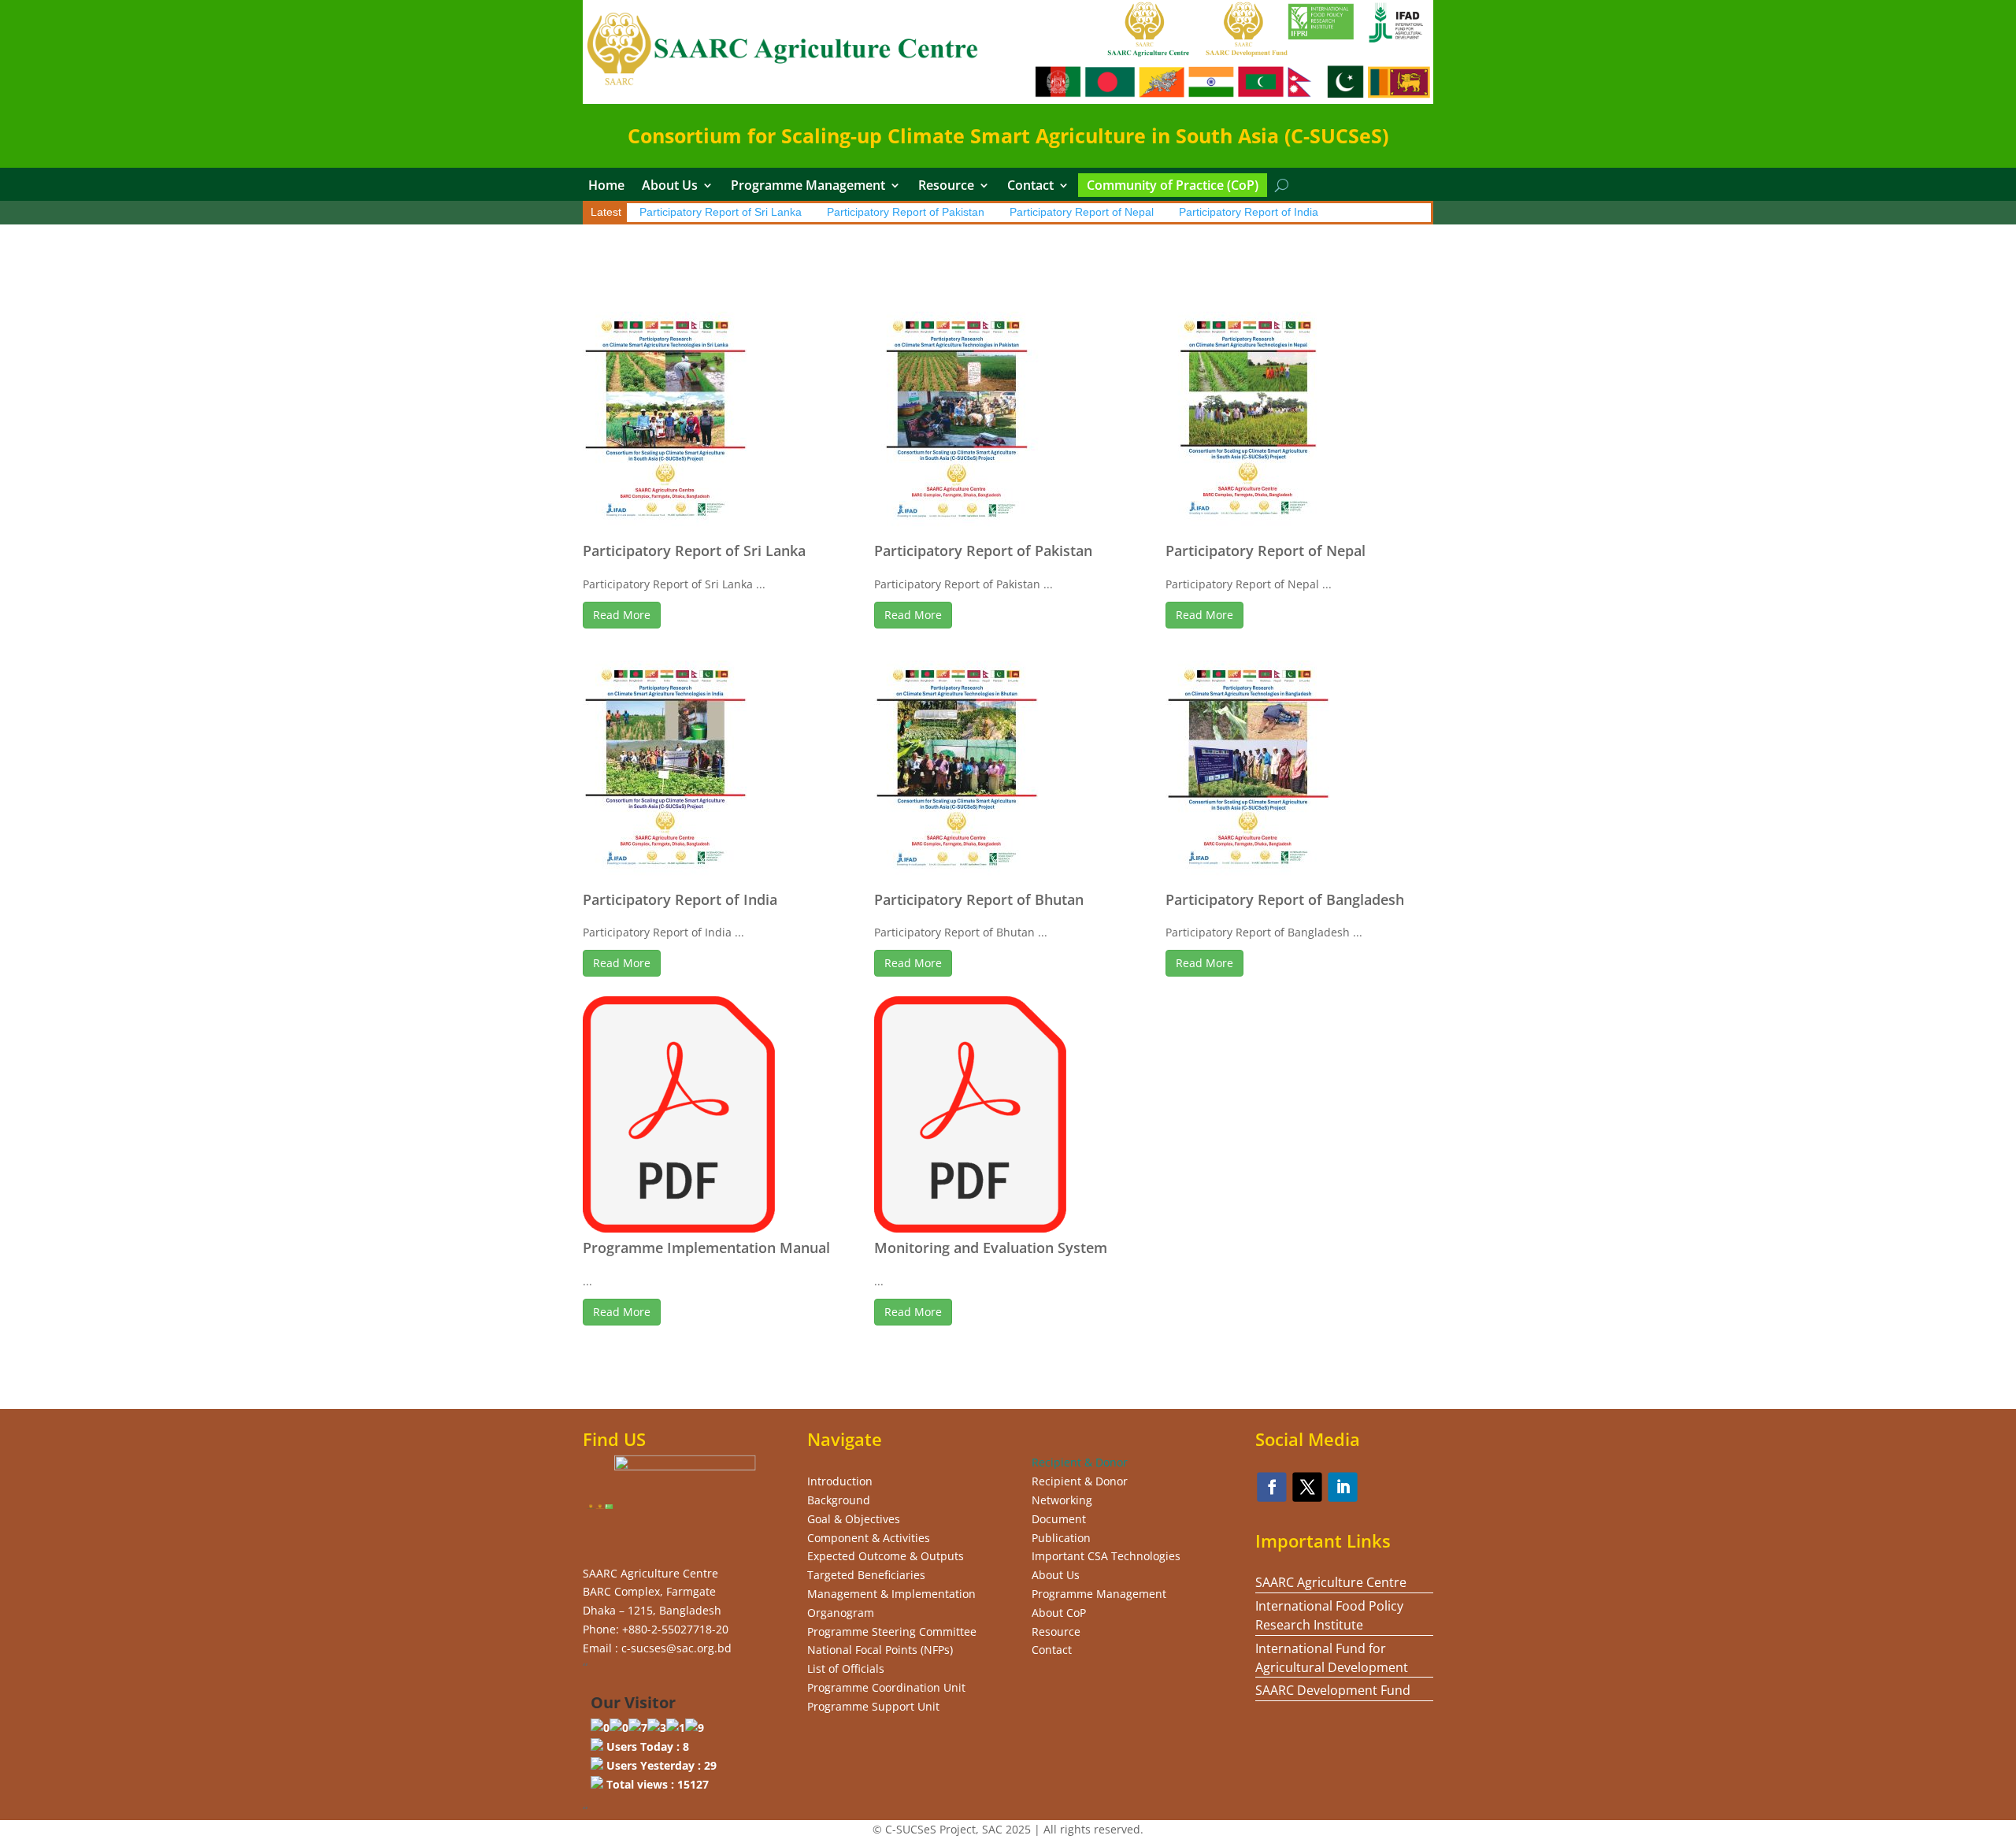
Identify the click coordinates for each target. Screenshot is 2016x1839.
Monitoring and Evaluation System (991, 1248)
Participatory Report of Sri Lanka (721, 212)
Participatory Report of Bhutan (979, 899)
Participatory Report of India (1249, 212)
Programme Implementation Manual (706, 1248)
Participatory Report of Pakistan (906, 212)
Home (606, 187)
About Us (670, 187)
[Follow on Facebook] (1272, 1487)
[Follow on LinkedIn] (1343, 1487)
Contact (1030, 187)
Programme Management (808, 187)
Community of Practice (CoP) (1173, 187)
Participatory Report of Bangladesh (1285, 899)
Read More (622, 615)
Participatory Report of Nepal (1082, 212)
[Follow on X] (1308, 1487)
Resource (946, 187)
